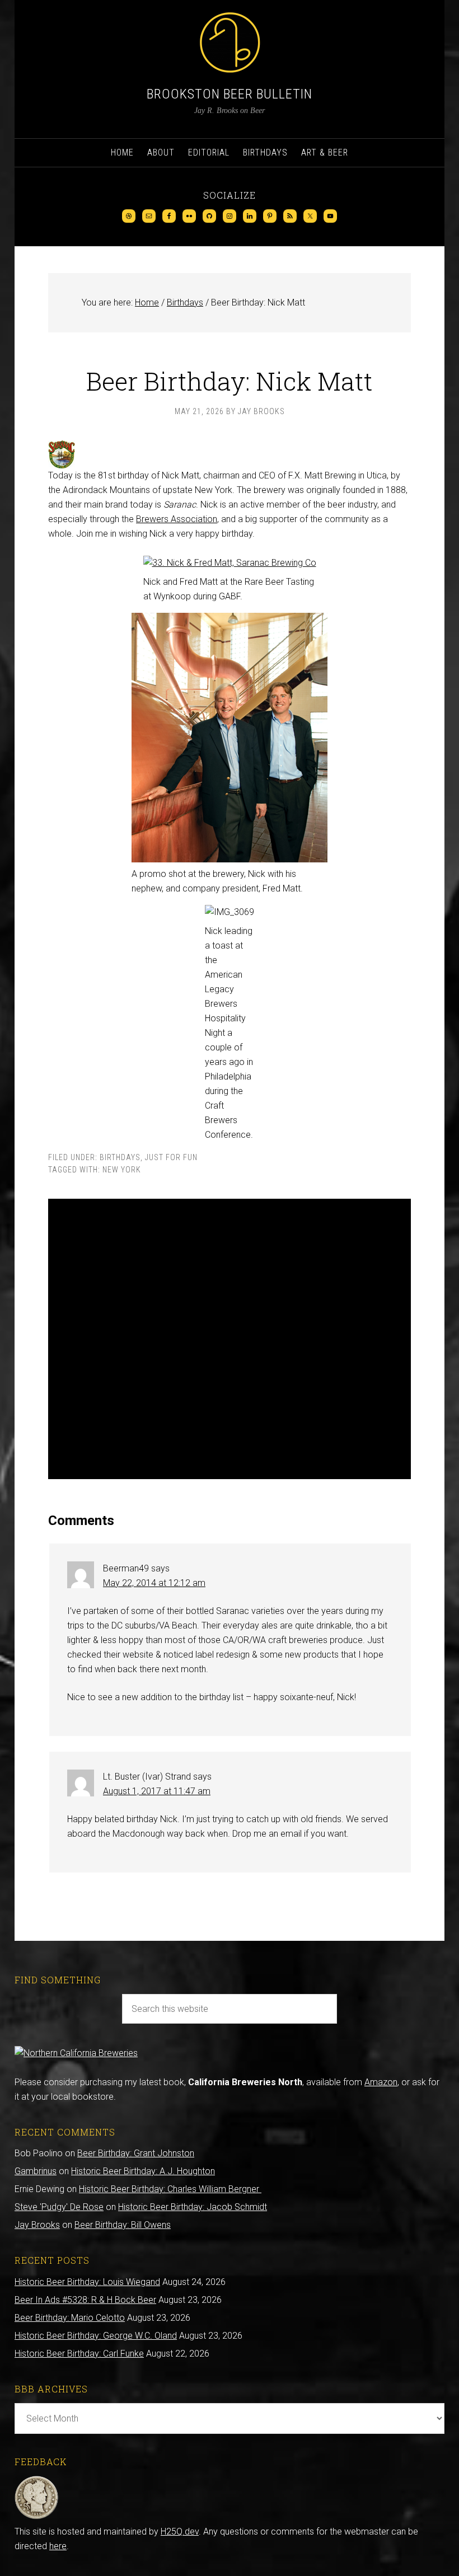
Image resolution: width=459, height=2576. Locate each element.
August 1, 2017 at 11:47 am (157, 1791)
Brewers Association (177, 519)
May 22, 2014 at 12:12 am (154, 1583)
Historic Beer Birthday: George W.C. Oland (96, 2336)
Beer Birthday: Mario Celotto (70, 2318)
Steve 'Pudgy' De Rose (59, 2207)
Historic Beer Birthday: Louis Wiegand (87, 2282)
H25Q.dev (180, 2532)
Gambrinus (36, 2171)
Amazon (381, 2082)
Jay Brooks (37, 2225)
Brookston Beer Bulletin (230, 94)
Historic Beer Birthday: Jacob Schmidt (193, 2207)
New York (122, 1170)
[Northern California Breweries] (76, 2053)
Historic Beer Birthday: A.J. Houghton (143, 2171)
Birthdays (120, 1157)
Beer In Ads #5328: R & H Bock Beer (85, 2300)
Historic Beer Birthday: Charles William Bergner (170, 2189)
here (58, 2546)
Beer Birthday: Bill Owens (123, 2225)
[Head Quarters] (37, 2517)
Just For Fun (171, 1157)
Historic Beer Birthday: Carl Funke (79, 2354)
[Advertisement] (230, 1339)
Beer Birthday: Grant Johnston (136, 2153)
